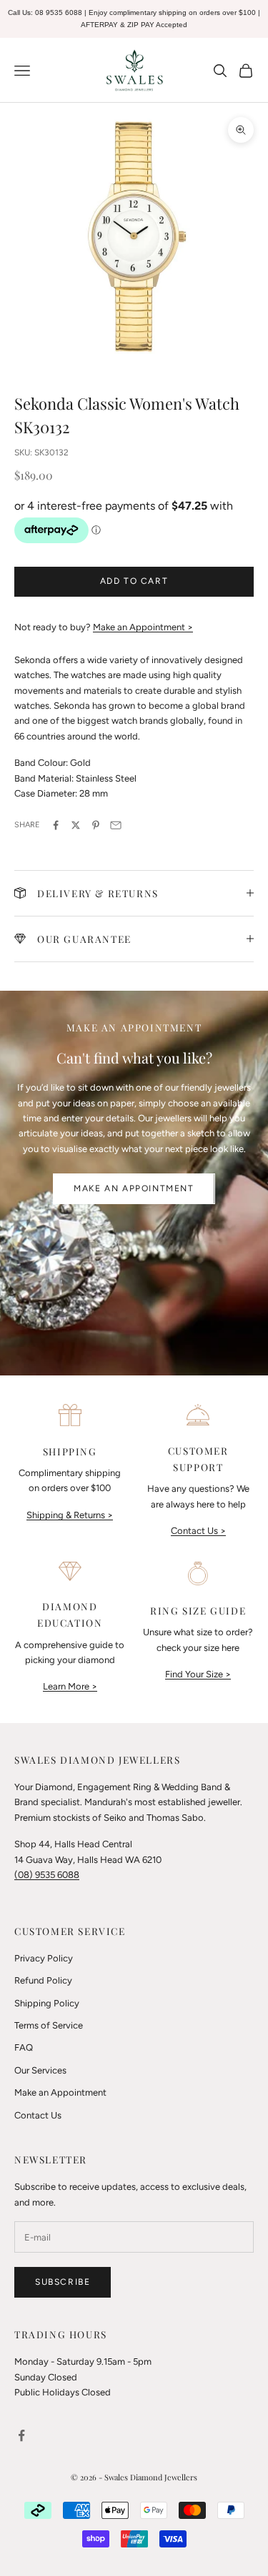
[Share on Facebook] (56, 825)
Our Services (40, 2070)
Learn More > (70, 1686)
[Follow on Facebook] (21, 2435)
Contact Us (38, 2115)
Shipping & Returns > (70, 1515)
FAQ (24, 2047)
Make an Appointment (134, 1188)
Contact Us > (198, 1531)
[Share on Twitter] (76, 825)
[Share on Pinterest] (96, 825)
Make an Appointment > (143, 627)
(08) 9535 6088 (47, 1875)
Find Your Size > (198, 1674)
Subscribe (63, 2282)
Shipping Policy (47, 2003)
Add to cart (134, 581)
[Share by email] (116, 825)
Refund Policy (43, 1980)
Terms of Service (49, 2025)
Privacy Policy (44, 1958)
